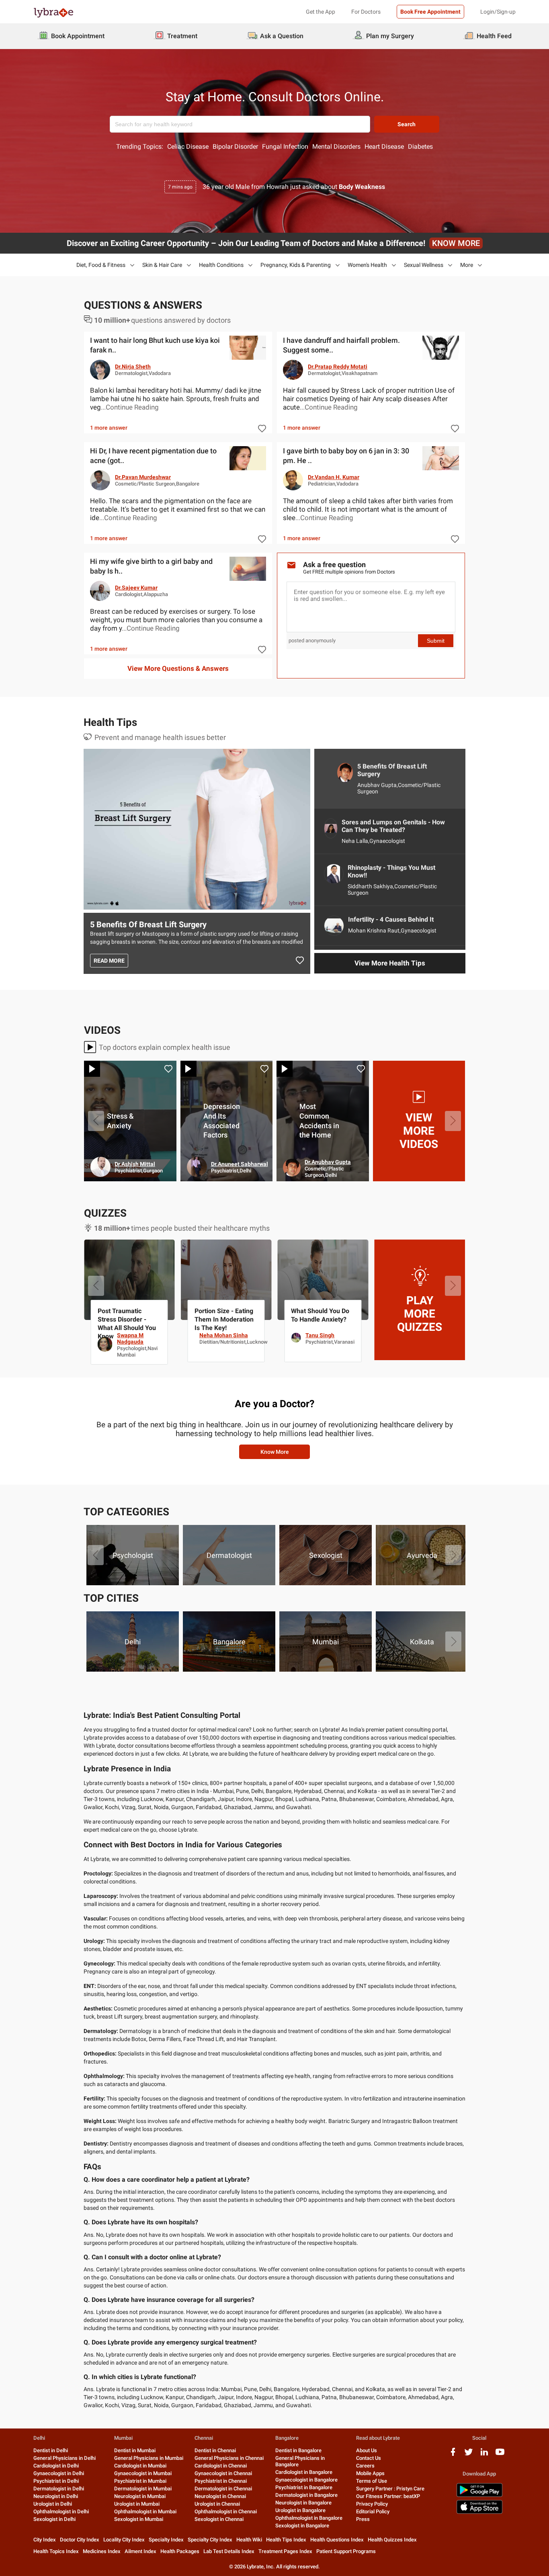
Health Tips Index (286, 2540)
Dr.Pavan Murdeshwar (143, 477)
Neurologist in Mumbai (140, 2496)
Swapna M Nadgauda (324, 1338)
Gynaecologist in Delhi (59, 2473)
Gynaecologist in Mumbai (143, 2473)
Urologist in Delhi (53, 2504)
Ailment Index (140, 2551)
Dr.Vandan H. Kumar (334, 477)
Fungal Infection (285, 147)
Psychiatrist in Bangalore (304, 2487)
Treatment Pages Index (285, 2551)
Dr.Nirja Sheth (133, 367)
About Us (367, 2450)
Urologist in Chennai (217, 2504)
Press (363, 2519)
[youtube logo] (500, 2455)
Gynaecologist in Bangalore (306, 2480)
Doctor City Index (80, 2540)
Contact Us (369, 2458)
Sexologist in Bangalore (302, 2526)
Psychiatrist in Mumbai (140, 2481)
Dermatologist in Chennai (223, 2489)
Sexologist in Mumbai (139, 2519)
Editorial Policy (373, 2511)
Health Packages (180, 2551)
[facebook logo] (453, 2455)
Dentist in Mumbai (135, 2450)
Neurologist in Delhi (56, 2496)
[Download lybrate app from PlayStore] (479, 2495)
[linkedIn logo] (484, 2455)
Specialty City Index (210, 2540)
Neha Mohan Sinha (417, 1335)
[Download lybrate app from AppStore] (479, 2512)
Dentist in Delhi (51, 2450)
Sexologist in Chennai (219, 2519)
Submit (436, 641)
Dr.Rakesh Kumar (233, 1164)
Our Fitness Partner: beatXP (388, 2496)
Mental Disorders (336, 147)
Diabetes (420, 147)
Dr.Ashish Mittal (327, 1164)
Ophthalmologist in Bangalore (309, 2518)
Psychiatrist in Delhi (56, 2481)
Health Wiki (249, 2540)
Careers (365, 2466)
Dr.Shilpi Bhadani (133, 1162)
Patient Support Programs (346, 2551)
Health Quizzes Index (392, 2540)
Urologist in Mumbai (137, 2504)
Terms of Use (372, 2481)
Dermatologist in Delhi (59, 2489)
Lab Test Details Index (229, 2551)
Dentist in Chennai (215, 2450)
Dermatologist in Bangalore (306, 2495)
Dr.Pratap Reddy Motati (338, 367)
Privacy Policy (372, 2504)
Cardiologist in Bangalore (304, 2472)
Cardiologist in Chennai (221, 2466)
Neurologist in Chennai (220, 2496)
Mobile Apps (370, 2473)
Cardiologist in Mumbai (140, 2466)
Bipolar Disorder (235, 147)
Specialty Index (166, 2540)
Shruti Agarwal (230, 1335)
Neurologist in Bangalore (303, 2503)
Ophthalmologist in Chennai (226, 2511)
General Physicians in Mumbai (149, 2458)
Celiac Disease (188, 147)
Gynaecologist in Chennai (223, 2473)
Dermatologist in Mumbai (143, 2489)
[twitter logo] (469, 2455)
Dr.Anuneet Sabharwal (432, 1164)
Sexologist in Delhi (54, 2519)
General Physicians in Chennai (229, 2458)
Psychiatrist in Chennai (221, 2481)
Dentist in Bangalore (298, 2450)
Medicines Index (102, 2551)
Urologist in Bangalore (300, 2510)
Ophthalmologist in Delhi (61, 2511)
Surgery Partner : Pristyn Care (390, 2489)
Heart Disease (384, 147)
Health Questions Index (337, 2540)
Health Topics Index (56, 2551)
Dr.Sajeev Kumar (136, 588)
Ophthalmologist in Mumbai (145, 2511)
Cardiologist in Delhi (56, 2466)
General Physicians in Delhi (65, 2458)
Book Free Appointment (430, 12)
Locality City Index (124, 2540)
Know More (275, 1452)
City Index (45, 2540)
